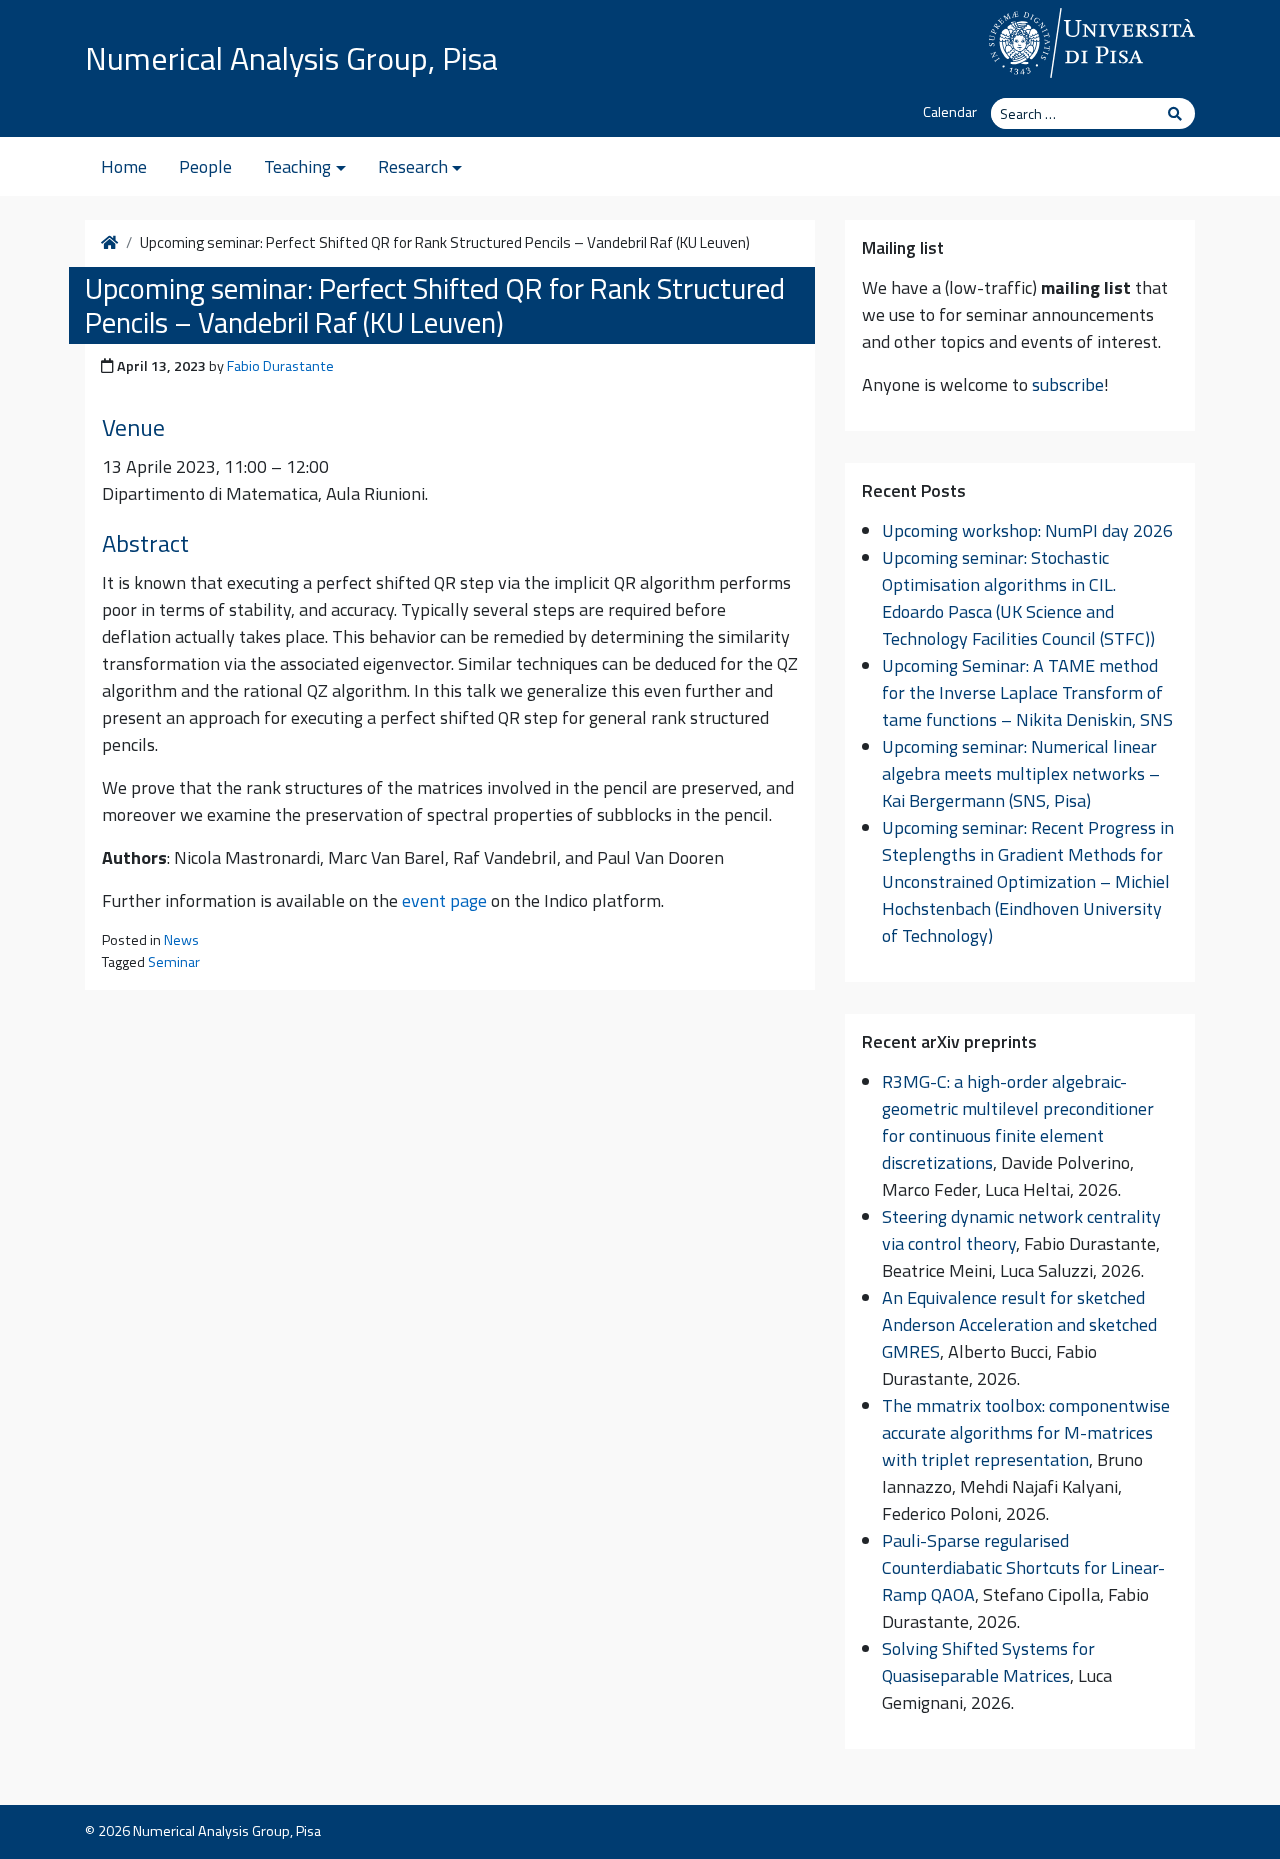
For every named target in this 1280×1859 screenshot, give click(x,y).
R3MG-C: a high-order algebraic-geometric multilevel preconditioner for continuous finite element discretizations (1018, 1122)
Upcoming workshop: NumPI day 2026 (1027, 530)
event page (444, 900)
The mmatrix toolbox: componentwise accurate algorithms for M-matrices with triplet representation (1026, 1432)
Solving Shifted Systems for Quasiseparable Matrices (988, 1662)
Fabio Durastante (280, 366)
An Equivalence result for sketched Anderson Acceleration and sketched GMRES (1019, 1324)
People (205, 166)
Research (413, 166)
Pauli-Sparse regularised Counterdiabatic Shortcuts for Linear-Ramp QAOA (1023, 1567)
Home (124, 166)
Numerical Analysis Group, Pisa (291, 58)
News (181, 940)
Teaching (297, 166)
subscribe (1068, 384)
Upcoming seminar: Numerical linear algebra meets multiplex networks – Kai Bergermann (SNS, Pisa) (1021, 773)
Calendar (950, 112)
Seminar (174, 962)
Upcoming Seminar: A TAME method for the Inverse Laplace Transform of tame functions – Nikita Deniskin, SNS (1027, 692)
